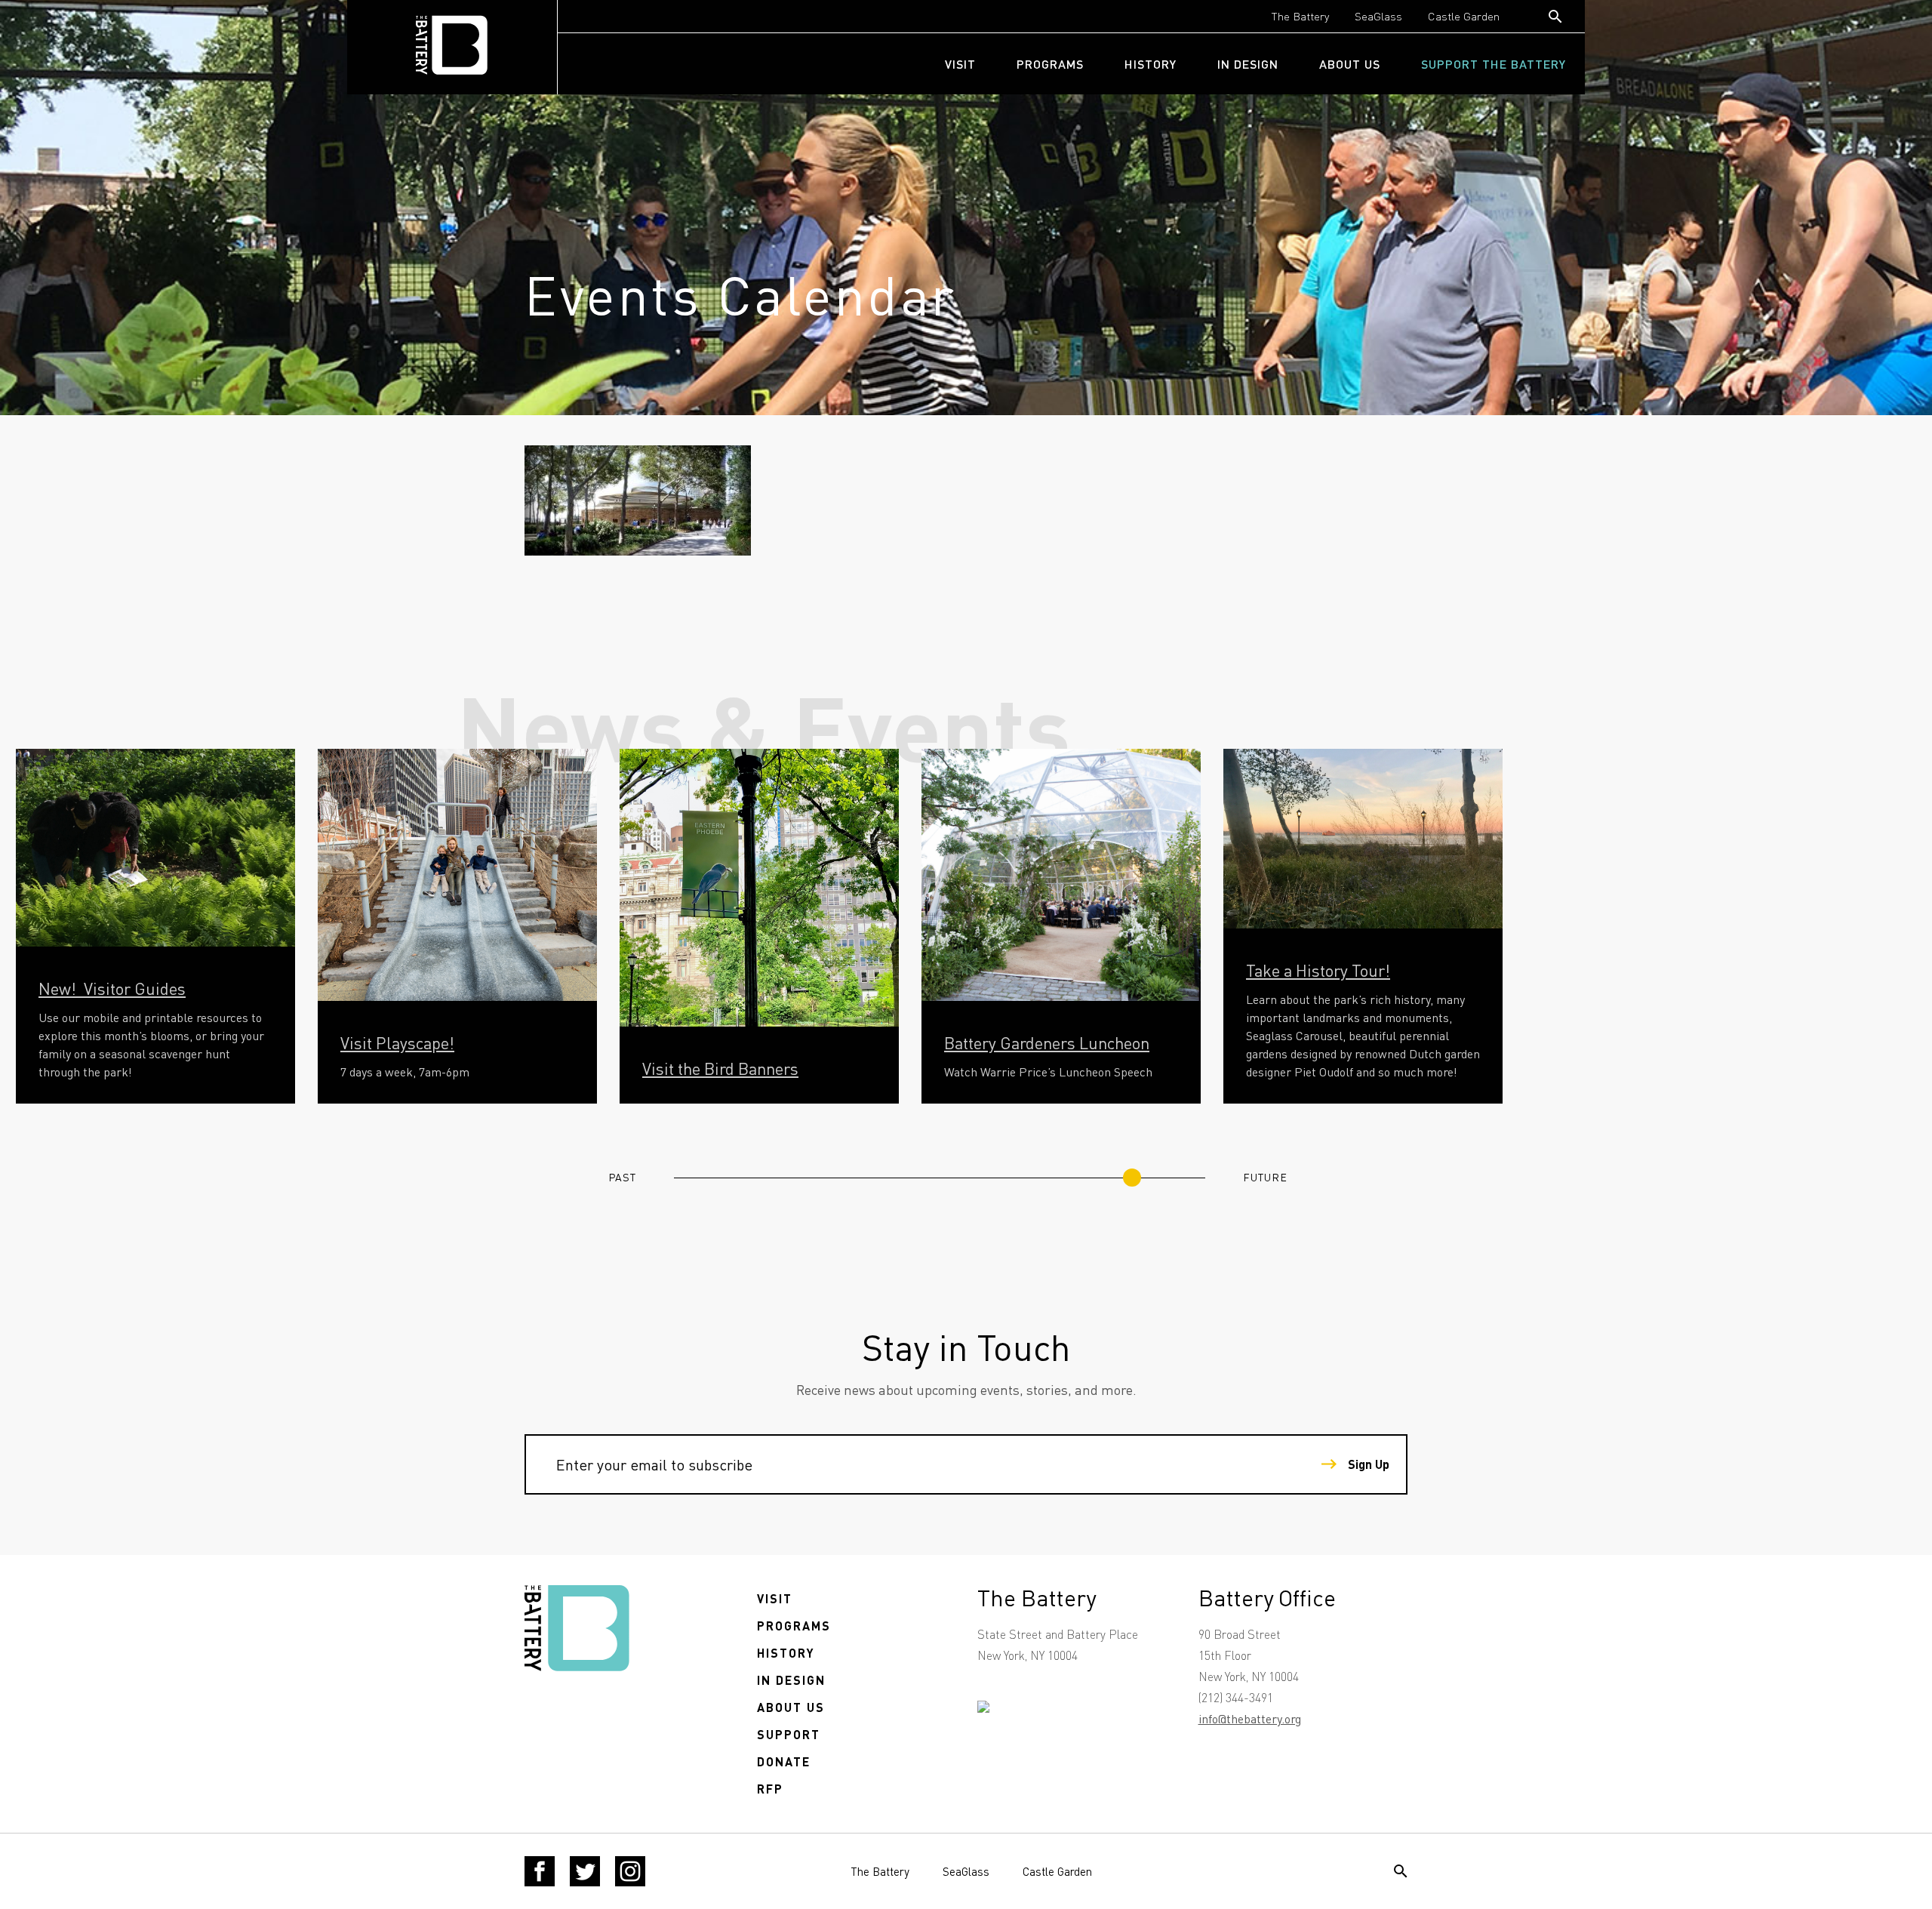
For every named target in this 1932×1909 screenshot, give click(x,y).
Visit (960, 64)
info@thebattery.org (1250, 1718)
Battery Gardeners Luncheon (1047, 1042)
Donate (784, 1761)
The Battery (1300, 16)
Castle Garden (1464, 16)
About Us (1350, 64)
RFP (770, 1789)
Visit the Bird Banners (720, 1068)
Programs (1050, 64)
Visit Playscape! (397, 1042)
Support (789, 1734)
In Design (1248, 64)
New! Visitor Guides (112, 988)
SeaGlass (1378, 16)
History (1151, 64)
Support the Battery (1494, 64)
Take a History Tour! (1318, 970)
